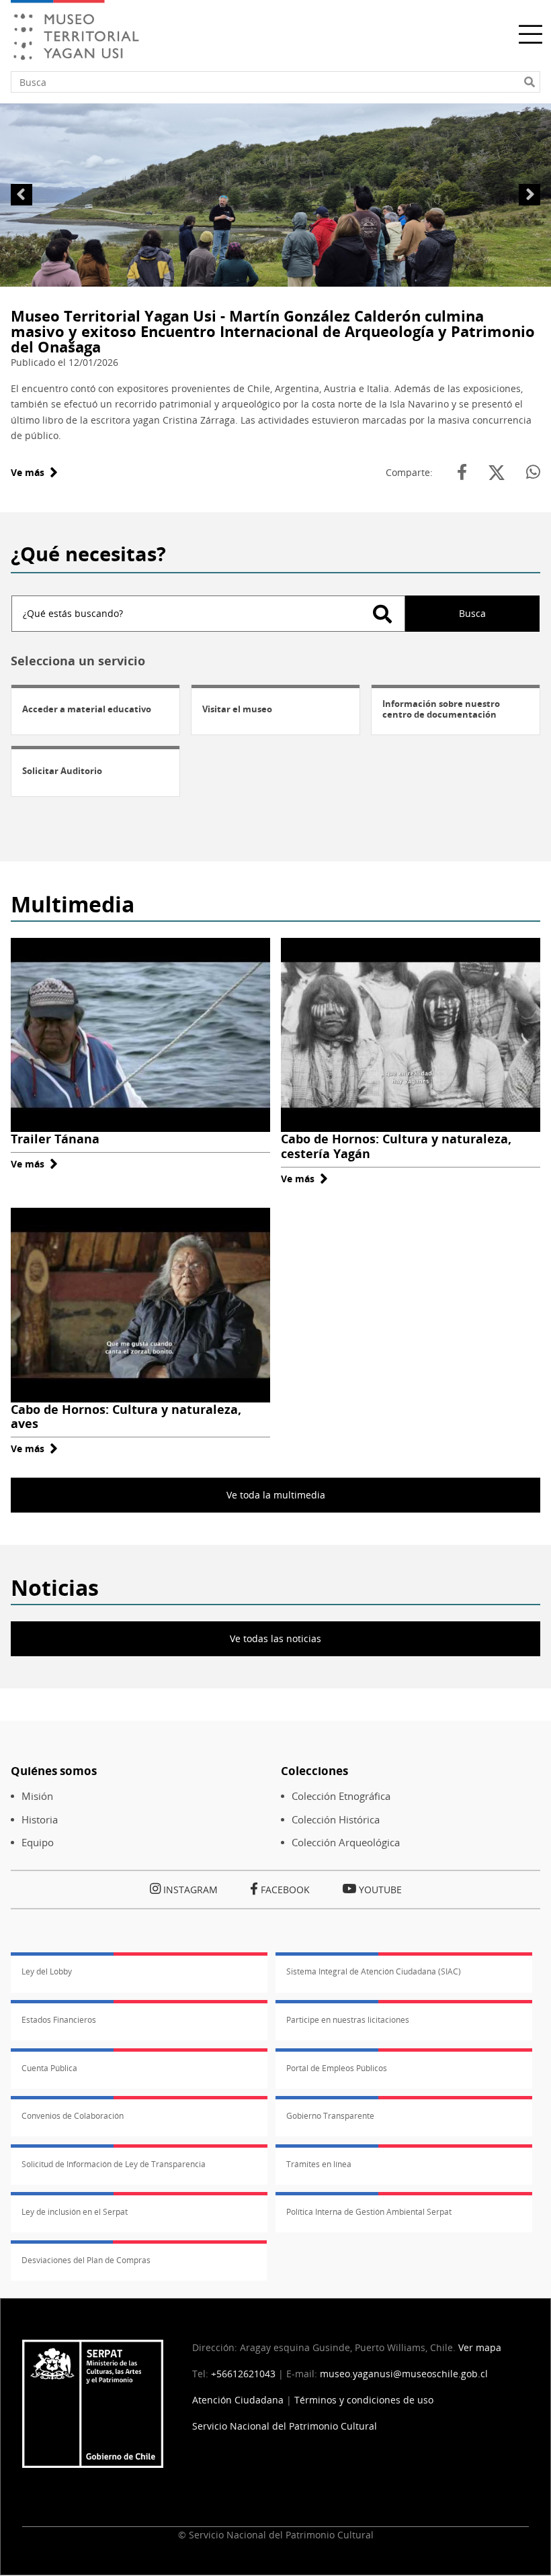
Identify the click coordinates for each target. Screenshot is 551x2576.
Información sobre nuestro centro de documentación (441, 709)
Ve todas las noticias (275, 1638)
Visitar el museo (237, 709)
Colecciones (314, 1771)
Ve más (34, 472)
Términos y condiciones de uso (364, 2400)
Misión (37, 1796)
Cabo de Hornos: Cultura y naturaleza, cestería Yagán (396, 1146)
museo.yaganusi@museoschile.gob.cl (404, 2374)
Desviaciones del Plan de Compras (86, 2260)
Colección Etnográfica (341, 1796)
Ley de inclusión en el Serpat (75, 2212)
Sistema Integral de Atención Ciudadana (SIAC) (374, 1971)
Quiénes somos (54, 1771)
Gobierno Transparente (330, 2116)
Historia (40, 1820)
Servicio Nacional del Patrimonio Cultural (285, 2426)
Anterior (22, 195)
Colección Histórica (336, 1820)
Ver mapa (480, 2347)
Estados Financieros (59, 2020)
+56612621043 (243, 2374)
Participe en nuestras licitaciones (348, 2020)
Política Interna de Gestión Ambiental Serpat (369, 2212)
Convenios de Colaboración (73, 2116)
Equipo (38, 1843)
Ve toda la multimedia (276, 1495)
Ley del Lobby (47, 1971)
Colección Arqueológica (346, 1843)
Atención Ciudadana (238, 2400)
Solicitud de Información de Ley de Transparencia (114, 2164)
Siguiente (529, 195)
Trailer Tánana (55, 1139)
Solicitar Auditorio (62, 771)
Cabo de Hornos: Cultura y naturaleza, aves (126, 1417)
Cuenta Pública (49, 2068)
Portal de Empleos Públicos (337, 2068)
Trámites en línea (319, 2164)
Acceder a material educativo (87, 709)
